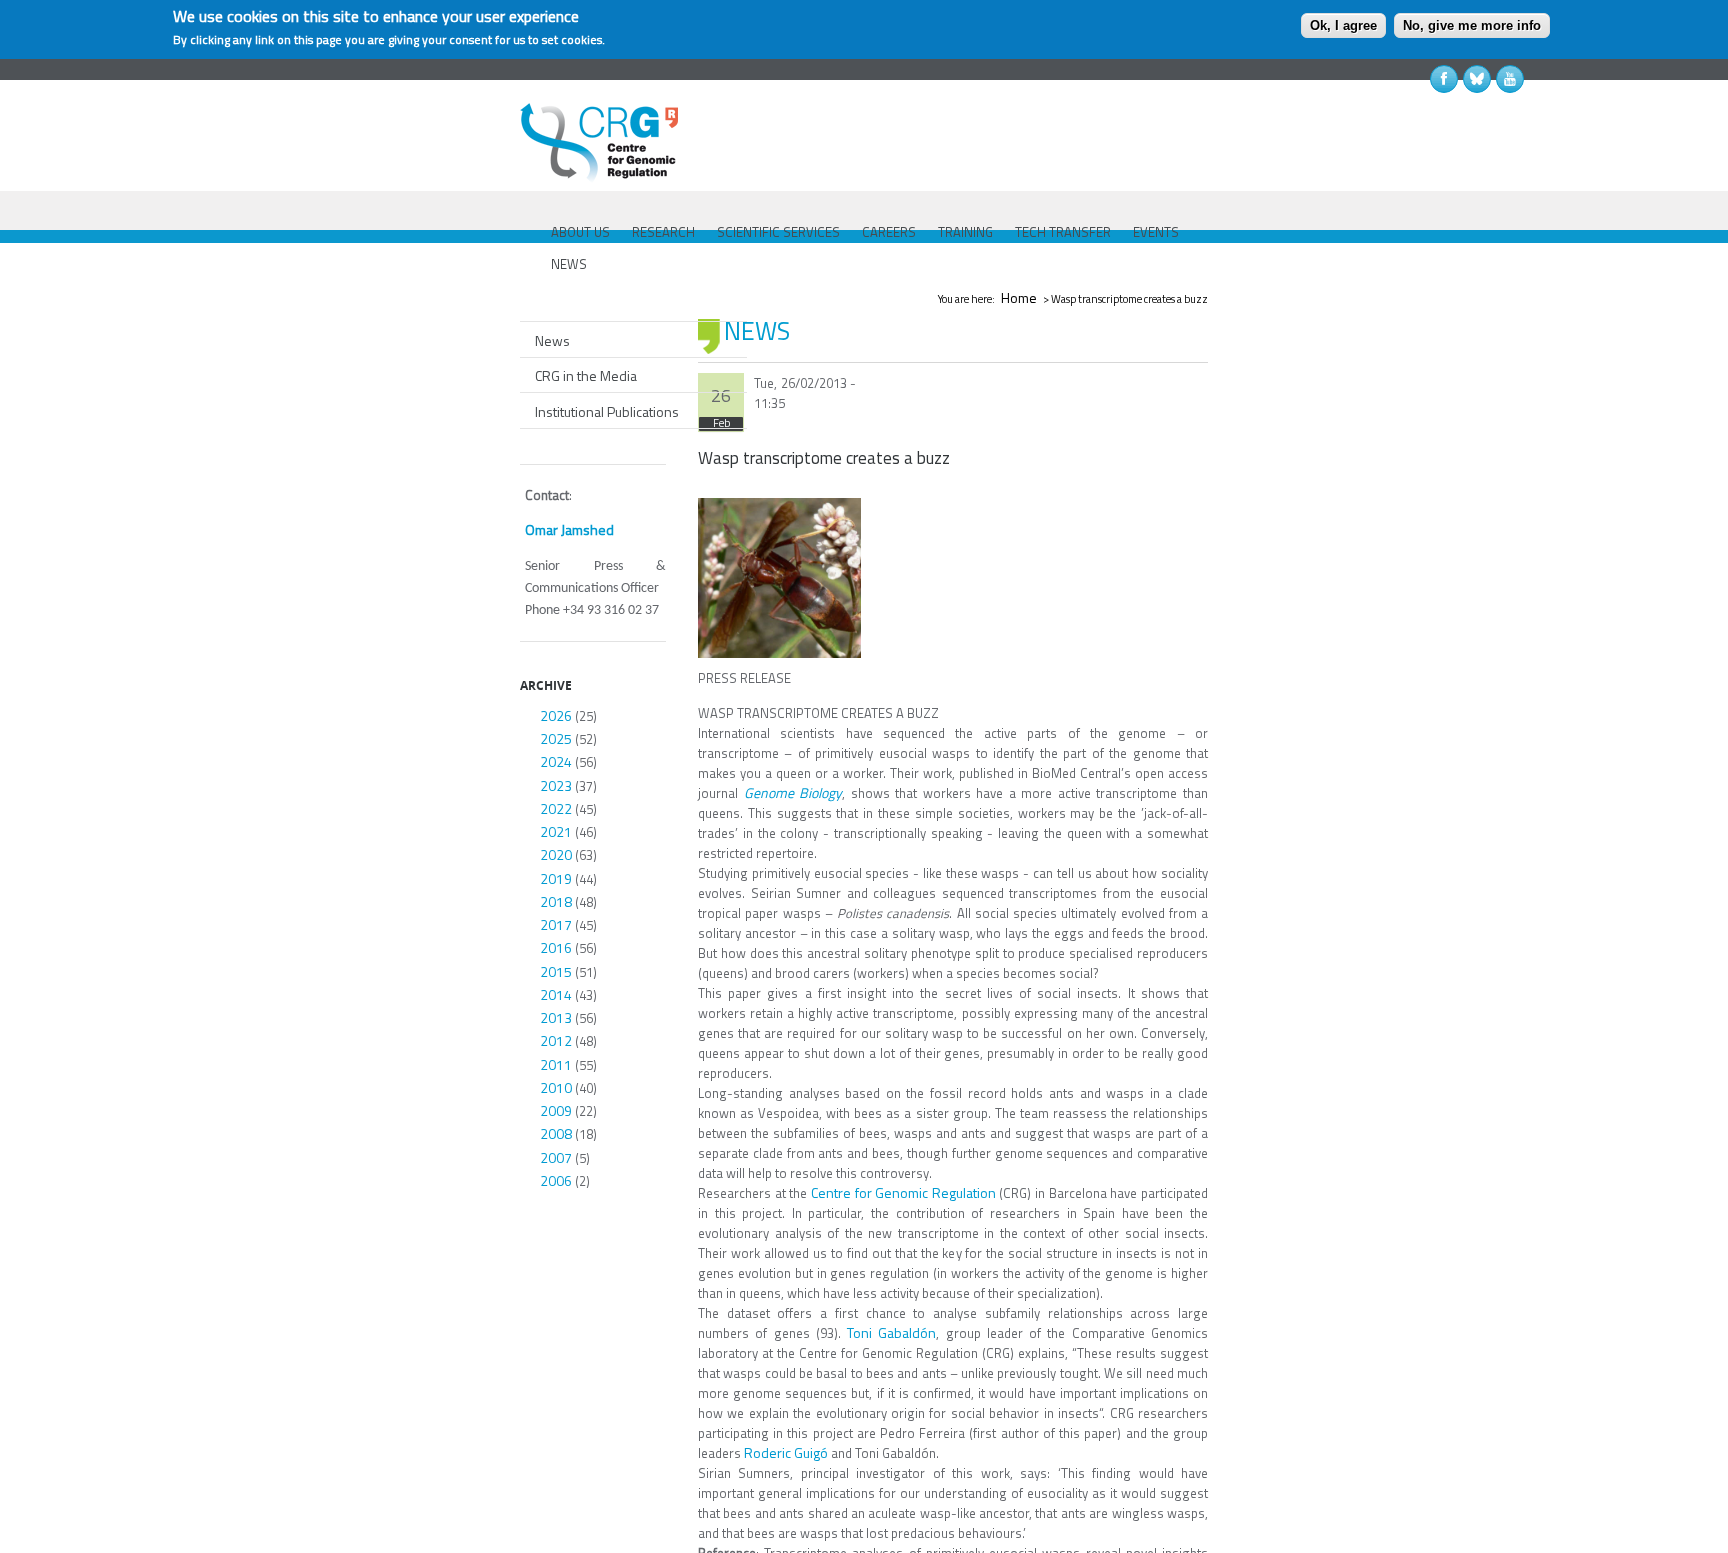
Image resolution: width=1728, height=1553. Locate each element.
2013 (556, 1017)
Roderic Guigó (786, 1452)
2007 (556, 1157)
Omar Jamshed (569, 529)
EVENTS (1156, 232)
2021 (556, 831)
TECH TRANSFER (1063, 232)
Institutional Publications (607, 411)
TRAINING (965, 232)
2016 (556, 947)
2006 (556, 1180)
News (552, 340)
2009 (556, 1110)
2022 (556, 808)
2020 (556, 854)
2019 (556, 878)
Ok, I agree (1343, 25)
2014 (556, 994)
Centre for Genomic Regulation (903, 1192)
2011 (556, 1064)
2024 (556, 761)
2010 (556, 1087)
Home (1019, 297)
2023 (556, 785)
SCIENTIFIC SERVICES (778, 232)
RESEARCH (663, 232)
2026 (556, 715)
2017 (556, 924)
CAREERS (889, 232)
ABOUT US (580, 232)
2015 (556, 971)
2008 (556, 1133)
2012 (556, 1040)
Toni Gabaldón (891, 1332)
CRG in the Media (586, 375)
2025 (556, 738)
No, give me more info (1472, 25)
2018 (556, 901)
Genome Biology (793, 792)
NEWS (569, 264)
